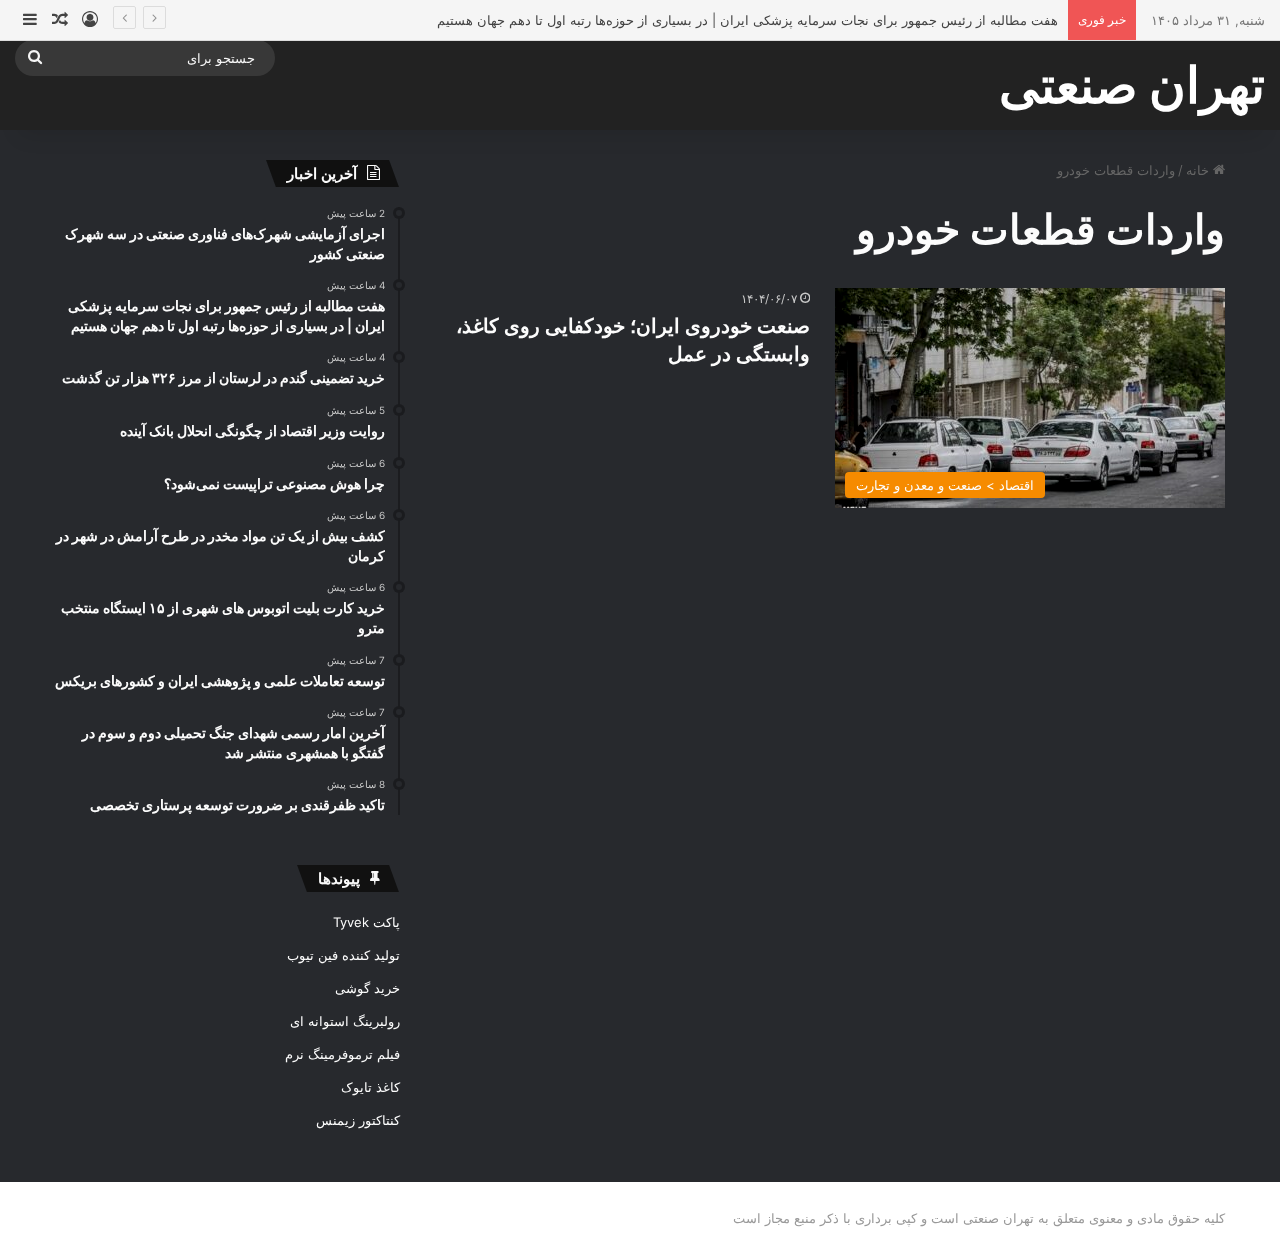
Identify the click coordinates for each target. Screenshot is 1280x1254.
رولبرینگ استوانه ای (345, 1021)
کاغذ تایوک (370, 1087)
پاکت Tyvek (366, 922)
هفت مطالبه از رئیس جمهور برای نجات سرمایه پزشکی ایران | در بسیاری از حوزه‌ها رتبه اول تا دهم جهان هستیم (747, 20)
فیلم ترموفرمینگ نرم (342, 1054)
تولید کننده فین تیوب (343, 955)
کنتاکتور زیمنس (358, 1120)
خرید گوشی (367, 988)
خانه (1199, 170)
